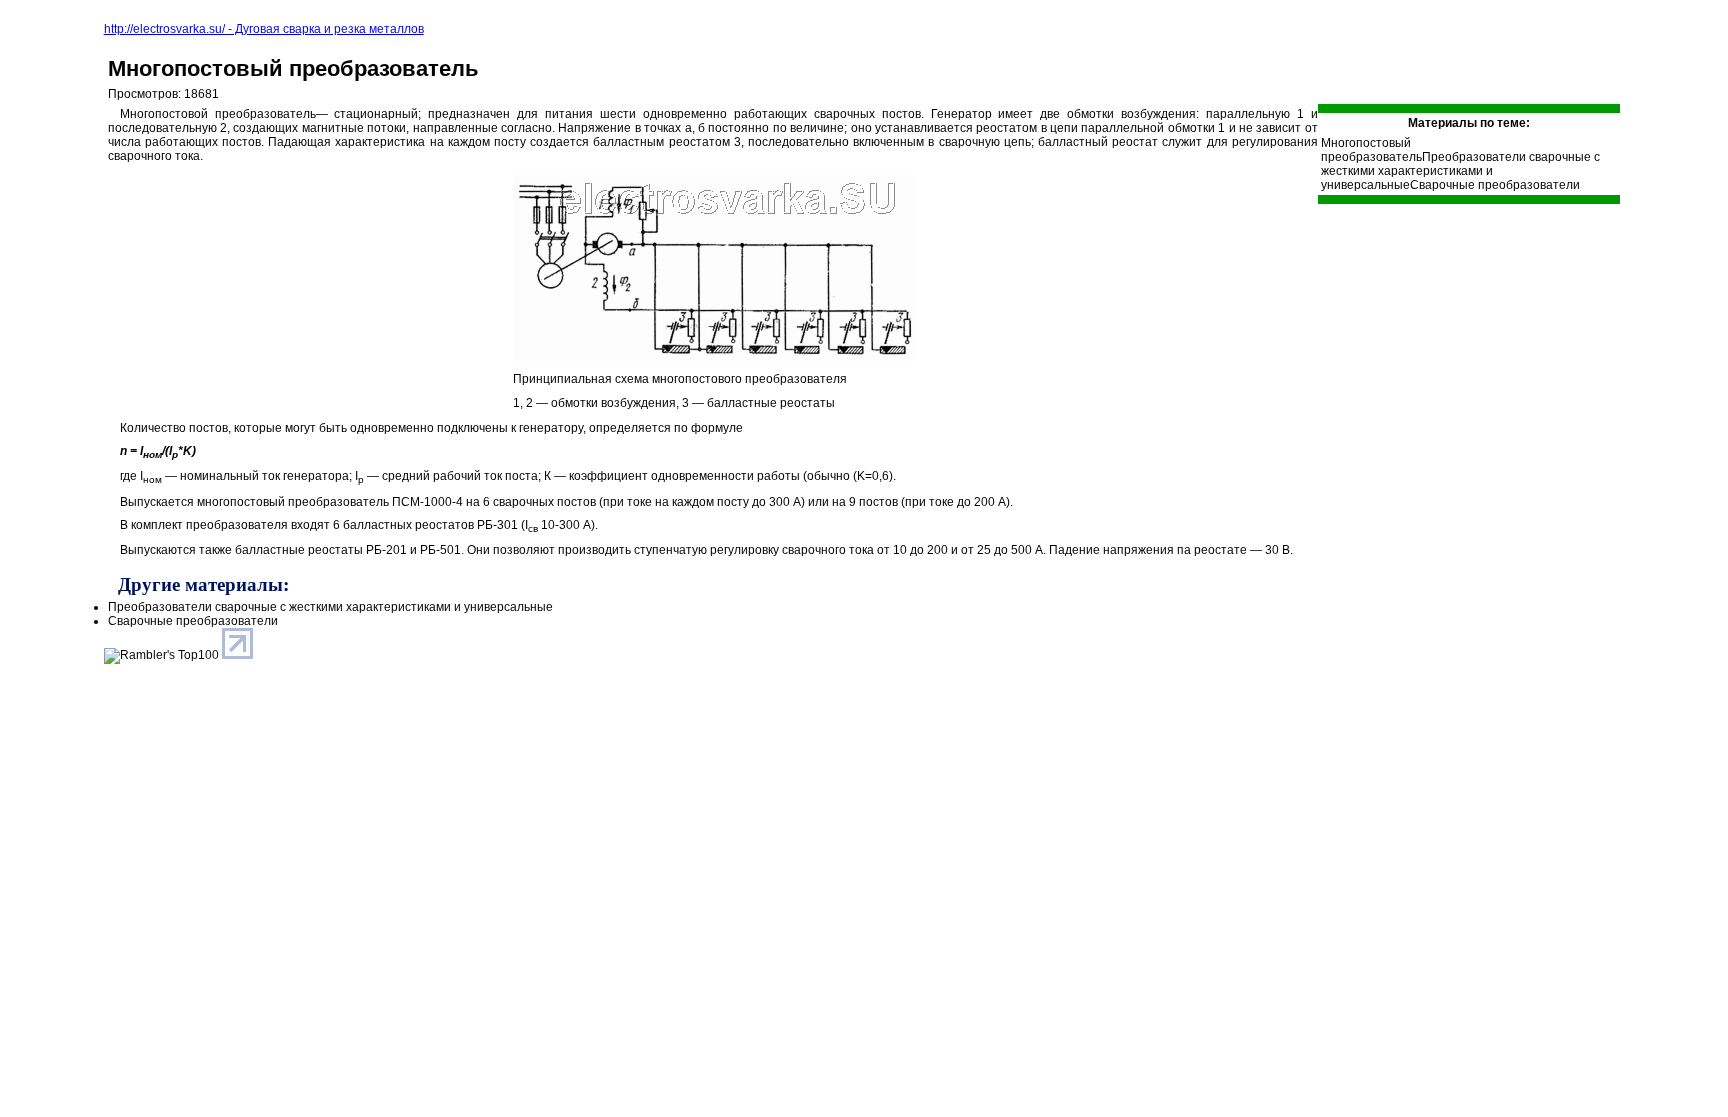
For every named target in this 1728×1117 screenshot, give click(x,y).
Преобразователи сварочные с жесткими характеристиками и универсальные (1460, 171)
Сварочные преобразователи (1495, 185)
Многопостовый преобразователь (293, 68)
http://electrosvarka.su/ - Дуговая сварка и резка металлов (264, 29)
